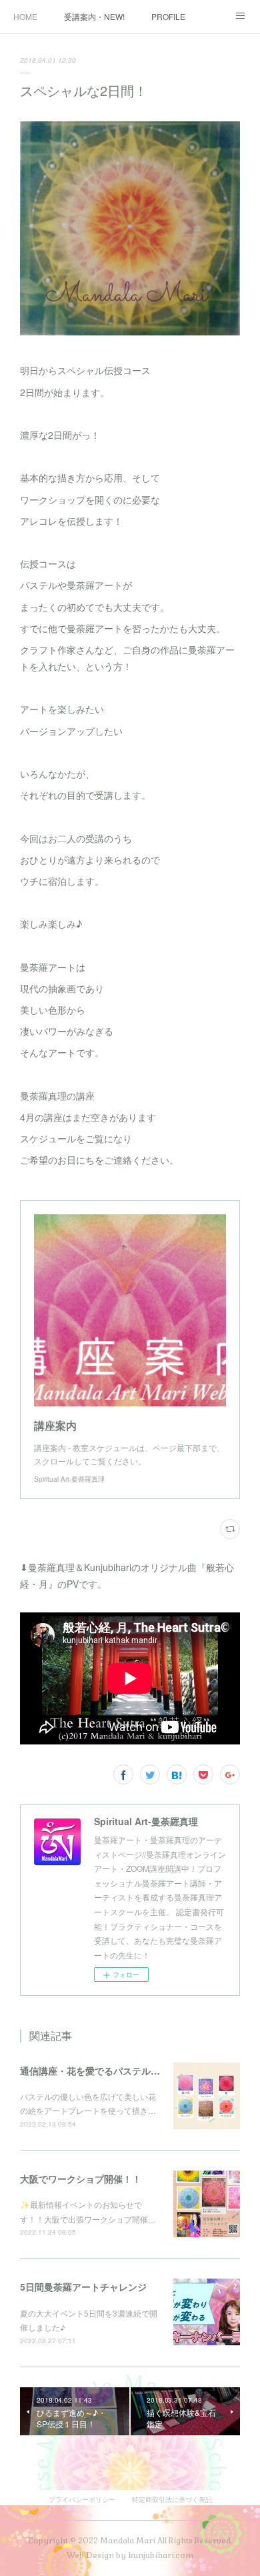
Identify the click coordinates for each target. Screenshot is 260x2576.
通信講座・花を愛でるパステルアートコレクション (127, 2071)
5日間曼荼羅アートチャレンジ (83, 2287)
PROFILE (168, 16)
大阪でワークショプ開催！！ (81, 2179)
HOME (25, 16)
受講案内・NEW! (94, 16)
